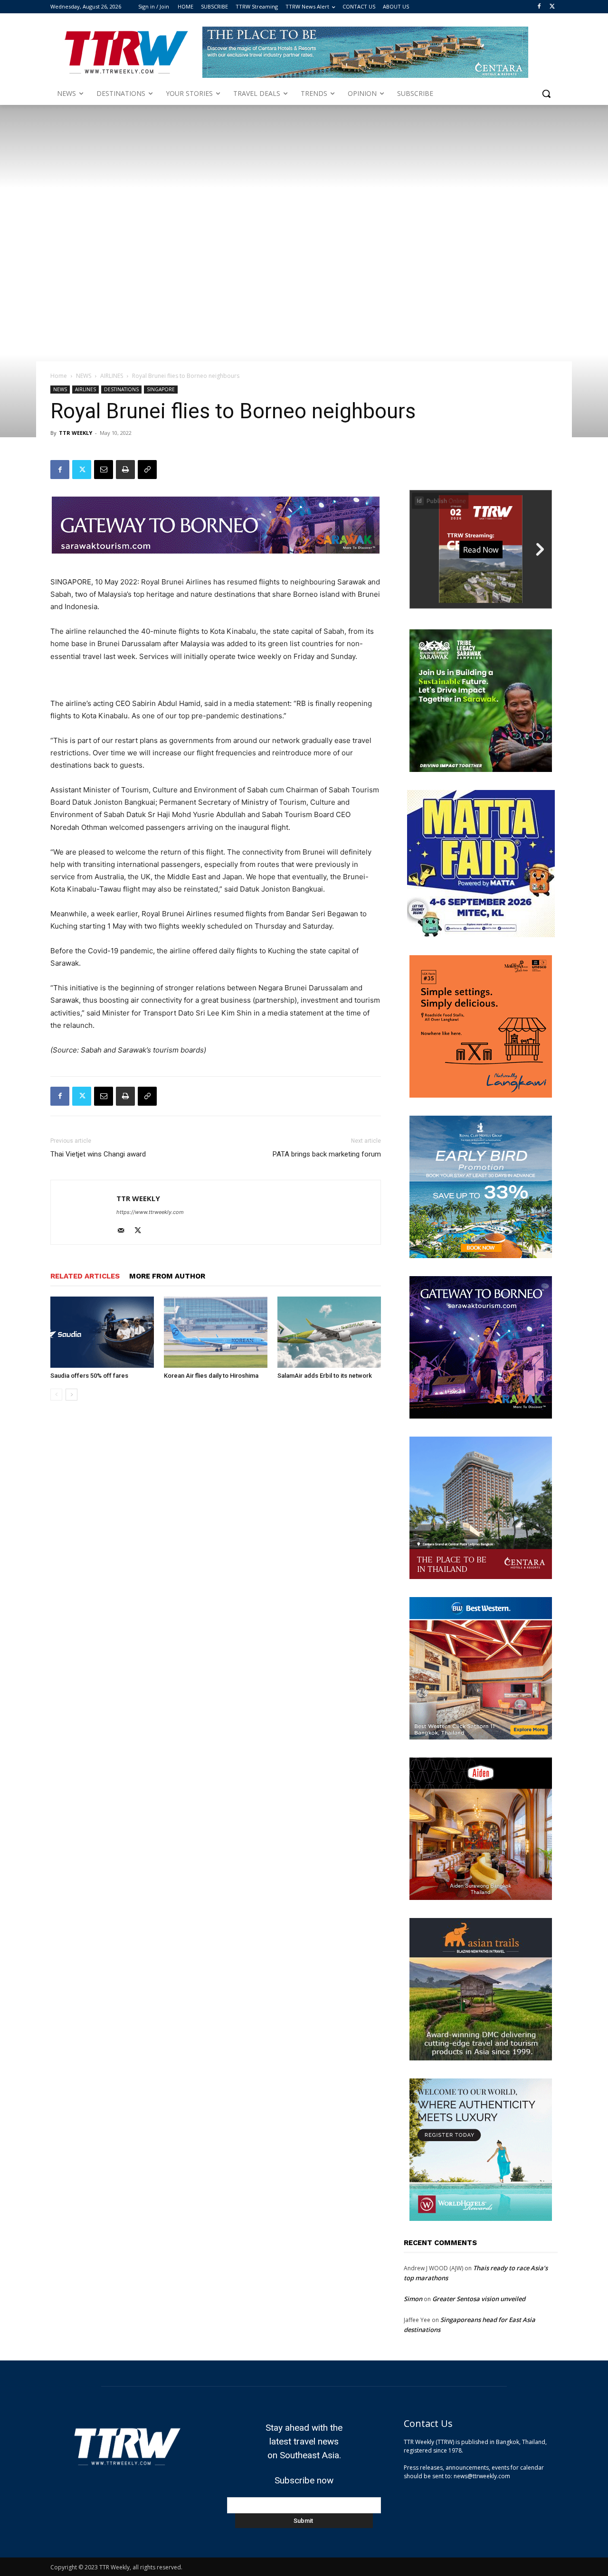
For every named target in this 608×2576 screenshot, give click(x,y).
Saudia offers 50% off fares (89, 1376)
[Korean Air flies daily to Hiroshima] (216, 1332)
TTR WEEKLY (76, 433)
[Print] (125, 470)
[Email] (104, 470)
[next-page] (71, 1395)
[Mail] (124, 1231)
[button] (546, 94)
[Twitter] (552, 7)
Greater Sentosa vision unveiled (479, 2299)
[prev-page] (56, 1395)
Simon (413, 2299)
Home (59, 376)
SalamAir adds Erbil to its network (325, 1376)
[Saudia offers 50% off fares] (102, 1332)
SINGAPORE (161, 389)
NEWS (84, 376)
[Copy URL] (147, 470)
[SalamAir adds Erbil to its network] (329, 1332)
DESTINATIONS (121, 389)
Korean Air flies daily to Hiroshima (211, 1376)
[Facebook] (539, 7)
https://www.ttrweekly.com (150, 1212)
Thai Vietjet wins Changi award (98, 1154)
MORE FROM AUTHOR (167, 1276)
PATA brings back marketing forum (327, 1154)
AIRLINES (112, 376)
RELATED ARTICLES (85, 1276)
